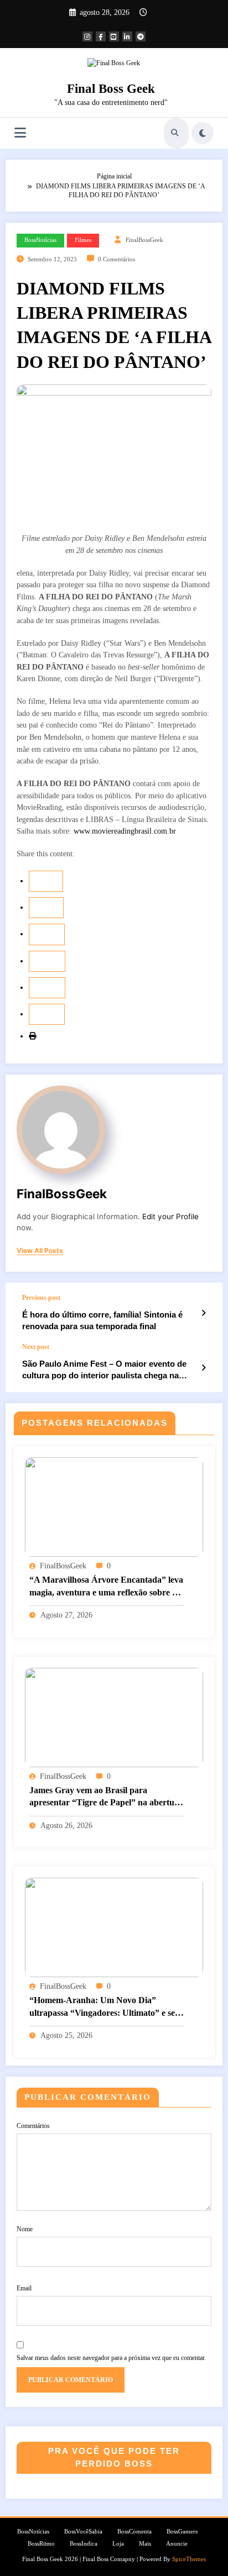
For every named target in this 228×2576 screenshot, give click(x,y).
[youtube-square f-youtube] (114, 36)
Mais (145, 2544)
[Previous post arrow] (203, 1313)
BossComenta (134, 2532)
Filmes (83, 240)
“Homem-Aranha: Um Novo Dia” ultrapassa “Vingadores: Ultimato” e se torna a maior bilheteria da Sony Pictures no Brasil (107, 2007)
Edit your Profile (170, 1216)
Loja (118, 2544)
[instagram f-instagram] (87, 36)
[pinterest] (47, 988)
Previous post (41, 1298)
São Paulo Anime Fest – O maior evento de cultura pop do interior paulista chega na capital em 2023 (104, 1370)
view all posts (40, 1251)
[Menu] (20, 133)
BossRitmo (41, 2544)
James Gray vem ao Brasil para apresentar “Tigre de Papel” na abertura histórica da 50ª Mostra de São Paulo (106, 1797)
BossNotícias (40, 240)
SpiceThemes (189, 2559)
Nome (25, 2229)
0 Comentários (116, 259)
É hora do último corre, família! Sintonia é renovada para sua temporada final (102, 1320)
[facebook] (46, 881)
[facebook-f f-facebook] (101, 36)
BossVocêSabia (83, 2532)
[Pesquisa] (175, 133)
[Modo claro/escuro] (203, 133)
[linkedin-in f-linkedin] (127, 36)
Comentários (33, 2126)
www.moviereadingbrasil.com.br (125, 831)
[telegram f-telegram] (141, 36)
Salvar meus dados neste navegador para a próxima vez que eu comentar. (111, 2358)
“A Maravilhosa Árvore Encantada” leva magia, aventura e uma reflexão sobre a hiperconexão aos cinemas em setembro (106, 1587)
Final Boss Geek (111, 89)
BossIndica (84, 2544)
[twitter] (46, 908)
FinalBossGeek (144, 240)
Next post (36, 1347)
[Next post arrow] (203, 1368)
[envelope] (47, 961)
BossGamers (182, 2532)
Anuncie (177, 2544)
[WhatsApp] (47, 1014)
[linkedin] (47, 934)
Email (24, 2288)
